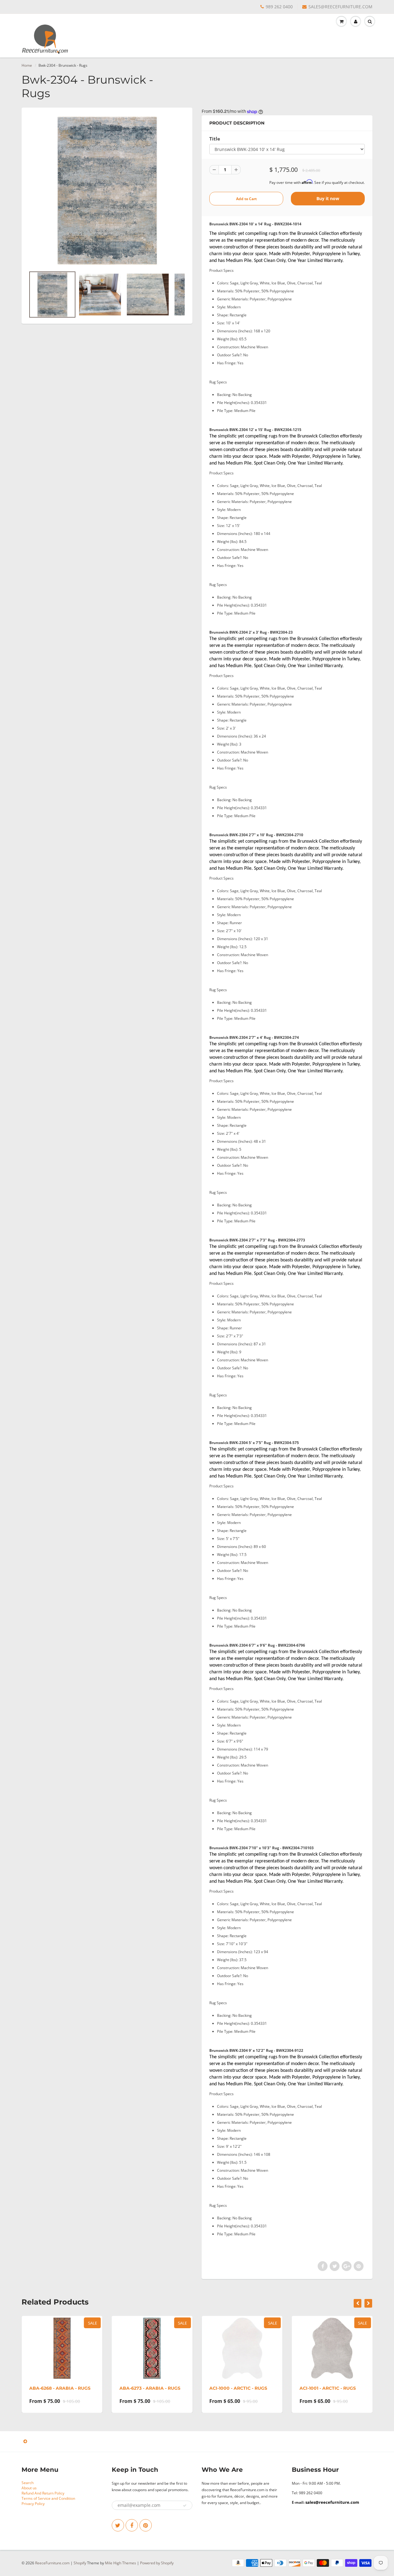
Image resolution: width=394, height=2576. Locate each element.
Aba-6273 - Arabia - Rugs (150, 2388)
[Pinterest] (146, 2525)
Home (27, 65)
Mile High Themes (121, 2563)
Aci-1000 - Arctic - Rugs (238, 2388)
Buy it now (328, 198)
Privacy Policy (33, 2504)
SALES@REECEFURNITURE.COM (340, 7)
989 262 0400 (279, 7)
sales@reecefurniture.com (332, 2502)
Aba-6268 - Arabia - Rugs (60, 2388)
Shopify (80, 2563)
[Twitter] (118, 2525)
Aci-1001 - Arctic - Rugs (328, 2388)
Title (215, 139)
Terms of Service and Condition (48, 2498)
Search (28, 2483)
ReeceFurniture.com (52, 2563)
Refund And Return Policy (43, 2493)
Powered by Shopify (157, 2563)
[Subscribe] (185, 2506)
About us (29, 2488)
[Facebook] (132, 2525)
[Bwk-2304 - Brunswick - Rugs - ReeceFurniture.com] (107, 191)
